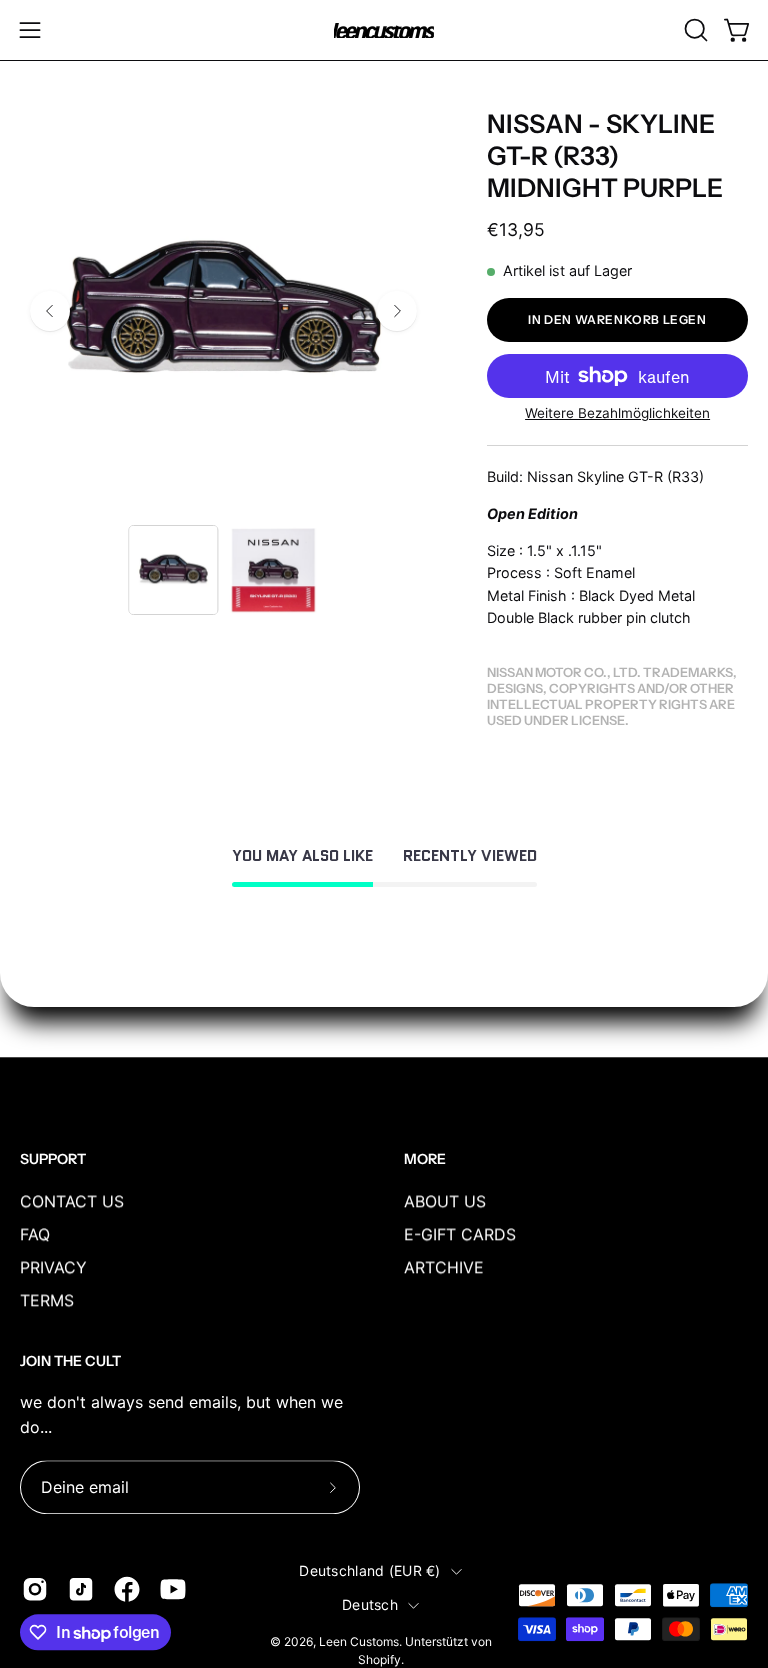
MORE (425, 1159)
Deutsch (370, 1605)
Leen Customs (359, 1641)
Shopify (379, 1660)
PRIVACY (53, 1267)
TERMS (47, 1300)
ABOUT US (445, 1201)
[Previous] (50, 311)
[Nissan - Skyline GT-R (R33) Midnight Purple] (173, 570)
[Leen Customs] (384, 30)
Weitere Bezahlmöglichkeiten (617, 413)
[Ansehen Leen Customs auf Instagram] (35, 1589)
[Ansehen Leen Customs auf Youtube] (173, 1589)
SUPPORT (53, 1159)
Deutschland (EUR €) (369, 1570)
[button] (694, 30)
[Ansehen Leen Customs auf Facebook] (127, 1589)
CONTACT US (72, 1201)
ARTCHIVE (444, 1267)
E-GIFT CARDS (460, 1234)
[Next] (397, 311)
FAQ (35, 1234)
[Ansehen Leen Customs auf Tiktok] (81, 1589)
